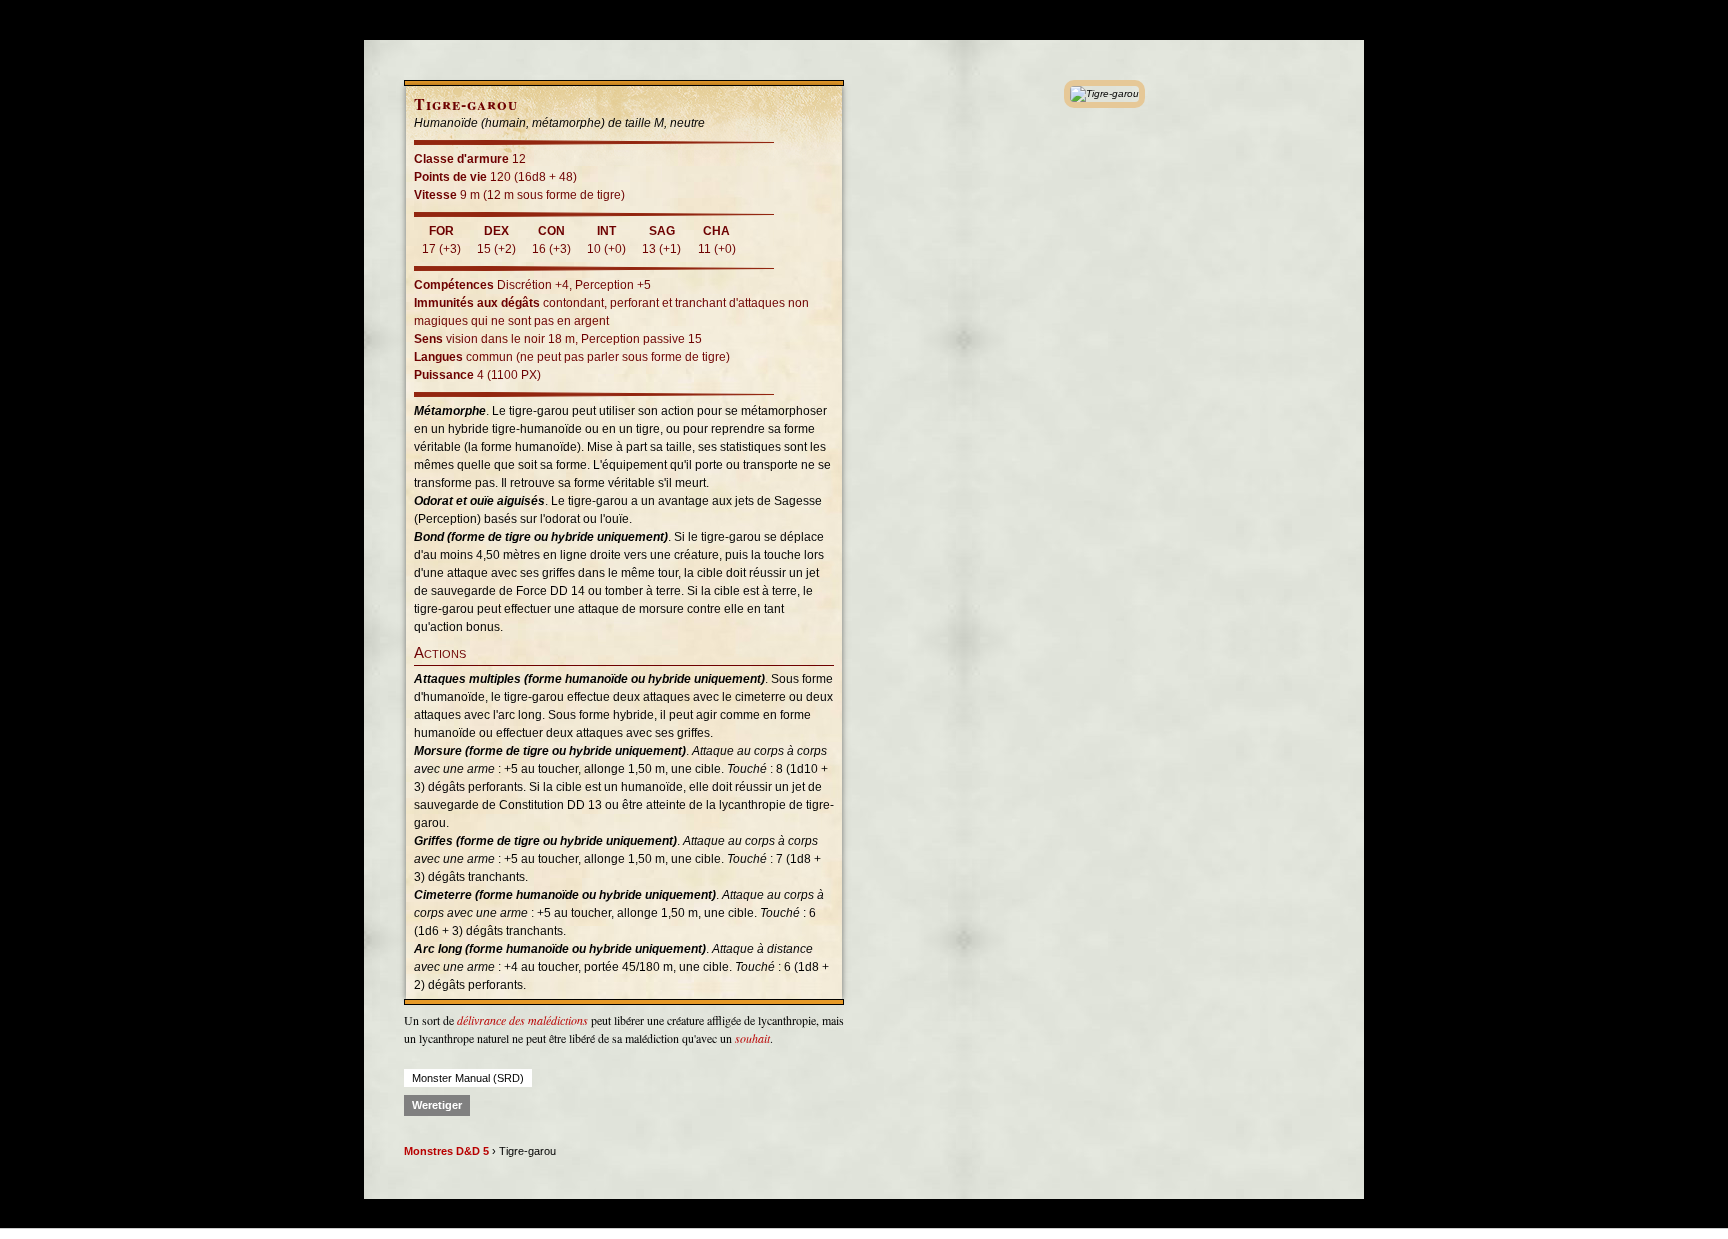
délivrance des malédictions (522, 1020)
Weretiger (437, 1105)
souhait (752, 1038)
